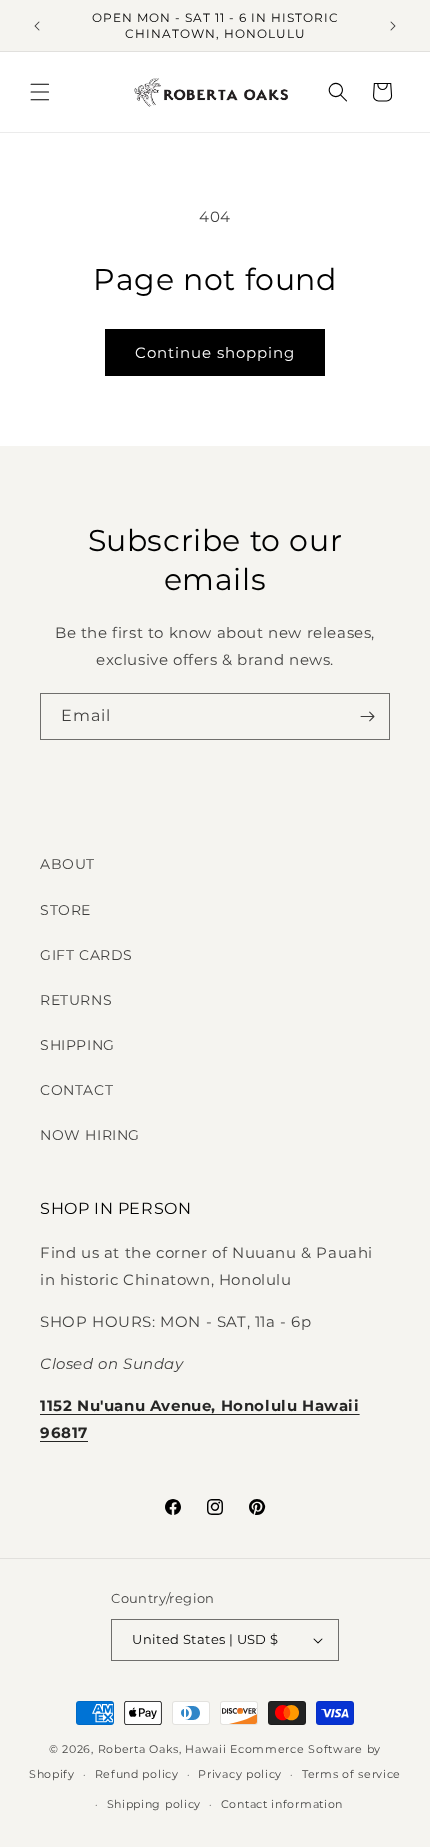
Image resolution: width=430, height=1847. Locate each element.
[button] (40, 92)
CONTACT (76, 1090)
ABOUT (67, 864)
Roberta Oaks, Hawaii (162, 1749)
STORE (65, 910)
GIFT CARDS (86, 955)
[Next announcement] (393, 26)
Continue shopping (215, 352)
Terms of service (351, 1774)
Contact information (282, 1804)
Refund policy (137, 1774)
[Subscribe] (367, 716)
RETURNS (76, 1000)
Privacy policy (240, 1774)
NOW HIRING (90, 1135)
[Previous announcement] (37, 26)
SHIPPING (77, 1045)
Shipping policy (154, 1804)
